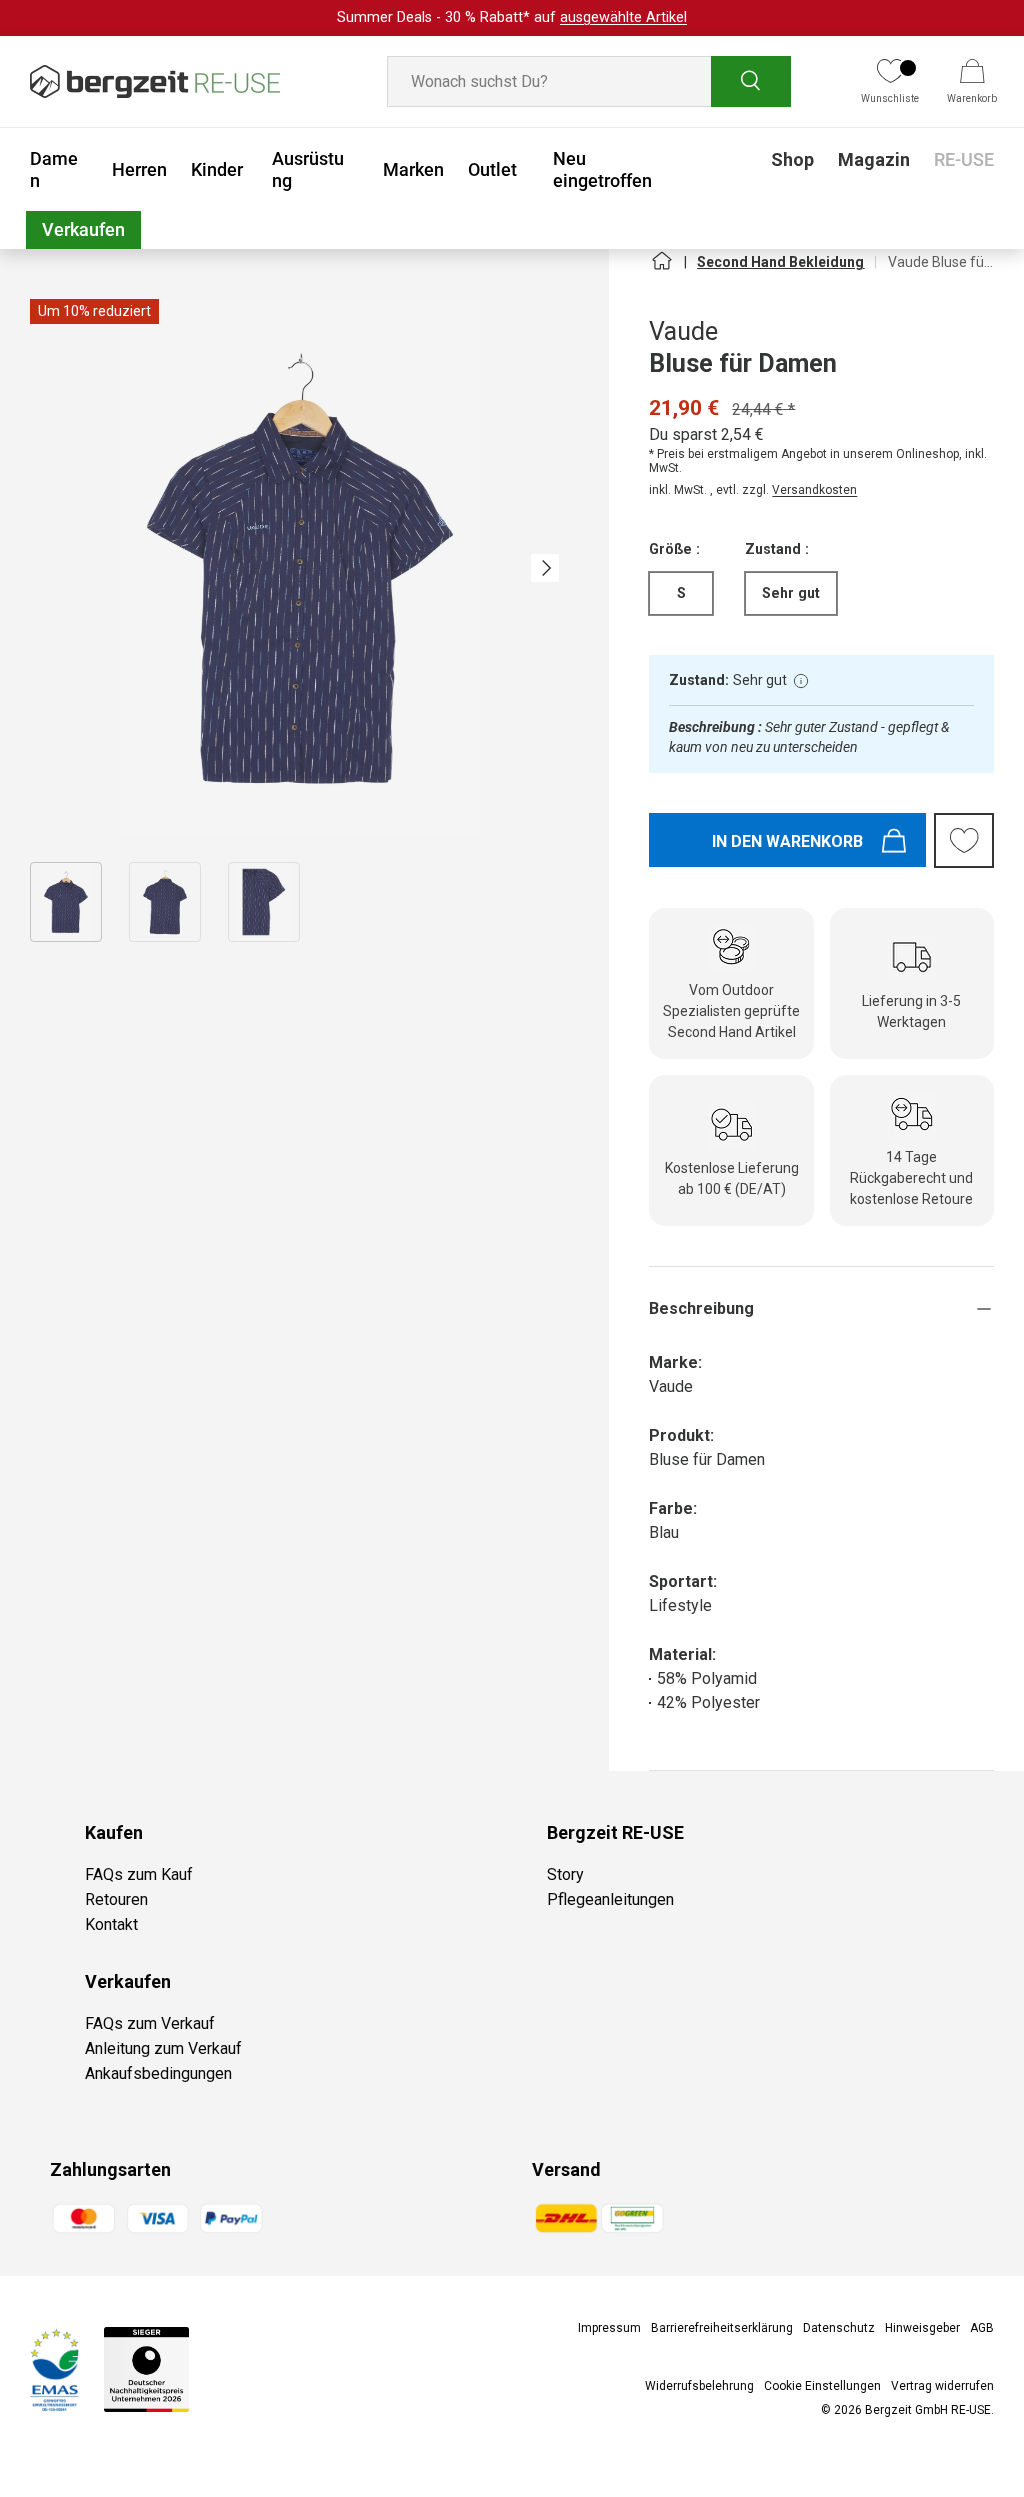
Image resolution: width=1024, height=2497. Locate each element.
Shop (792, 159)
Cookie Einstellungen (822, 2386)
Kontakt (111, 1924)
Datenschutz (839, 2328)
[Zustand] (801, 681)
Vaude (683, 331)
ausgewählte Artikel (623, 17)
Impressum (609, 2328)
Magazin (874, 159)
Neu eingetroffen (602, 169)
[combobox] (589, 81)
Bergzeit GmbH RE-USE (928, 2410)
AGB (982, 2328)
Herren (139, 169)
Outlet (492, 169)
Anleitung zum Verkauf (163, 2048)
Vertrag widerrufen (942, 2386)
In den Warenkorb (787, 841)
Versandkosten (814, 490)
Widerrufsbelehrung (699, 2386)
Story (565, 1874)
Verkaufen (83, 229)
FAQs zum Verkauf (150, 2023)
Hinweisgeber (922, 2328)
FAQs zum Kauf (139, 1874)
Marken (413, 169)
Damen (54, 169)
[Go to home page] (661, 269)
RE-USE (964, 159)
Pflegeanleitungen (610, 1899)
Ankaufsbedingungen (158, 2073)
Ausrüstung (308, 169)
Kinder (217, 169)
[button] (972, 82)
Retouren (116, 1899)
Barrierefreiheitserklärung (722, 2328)
